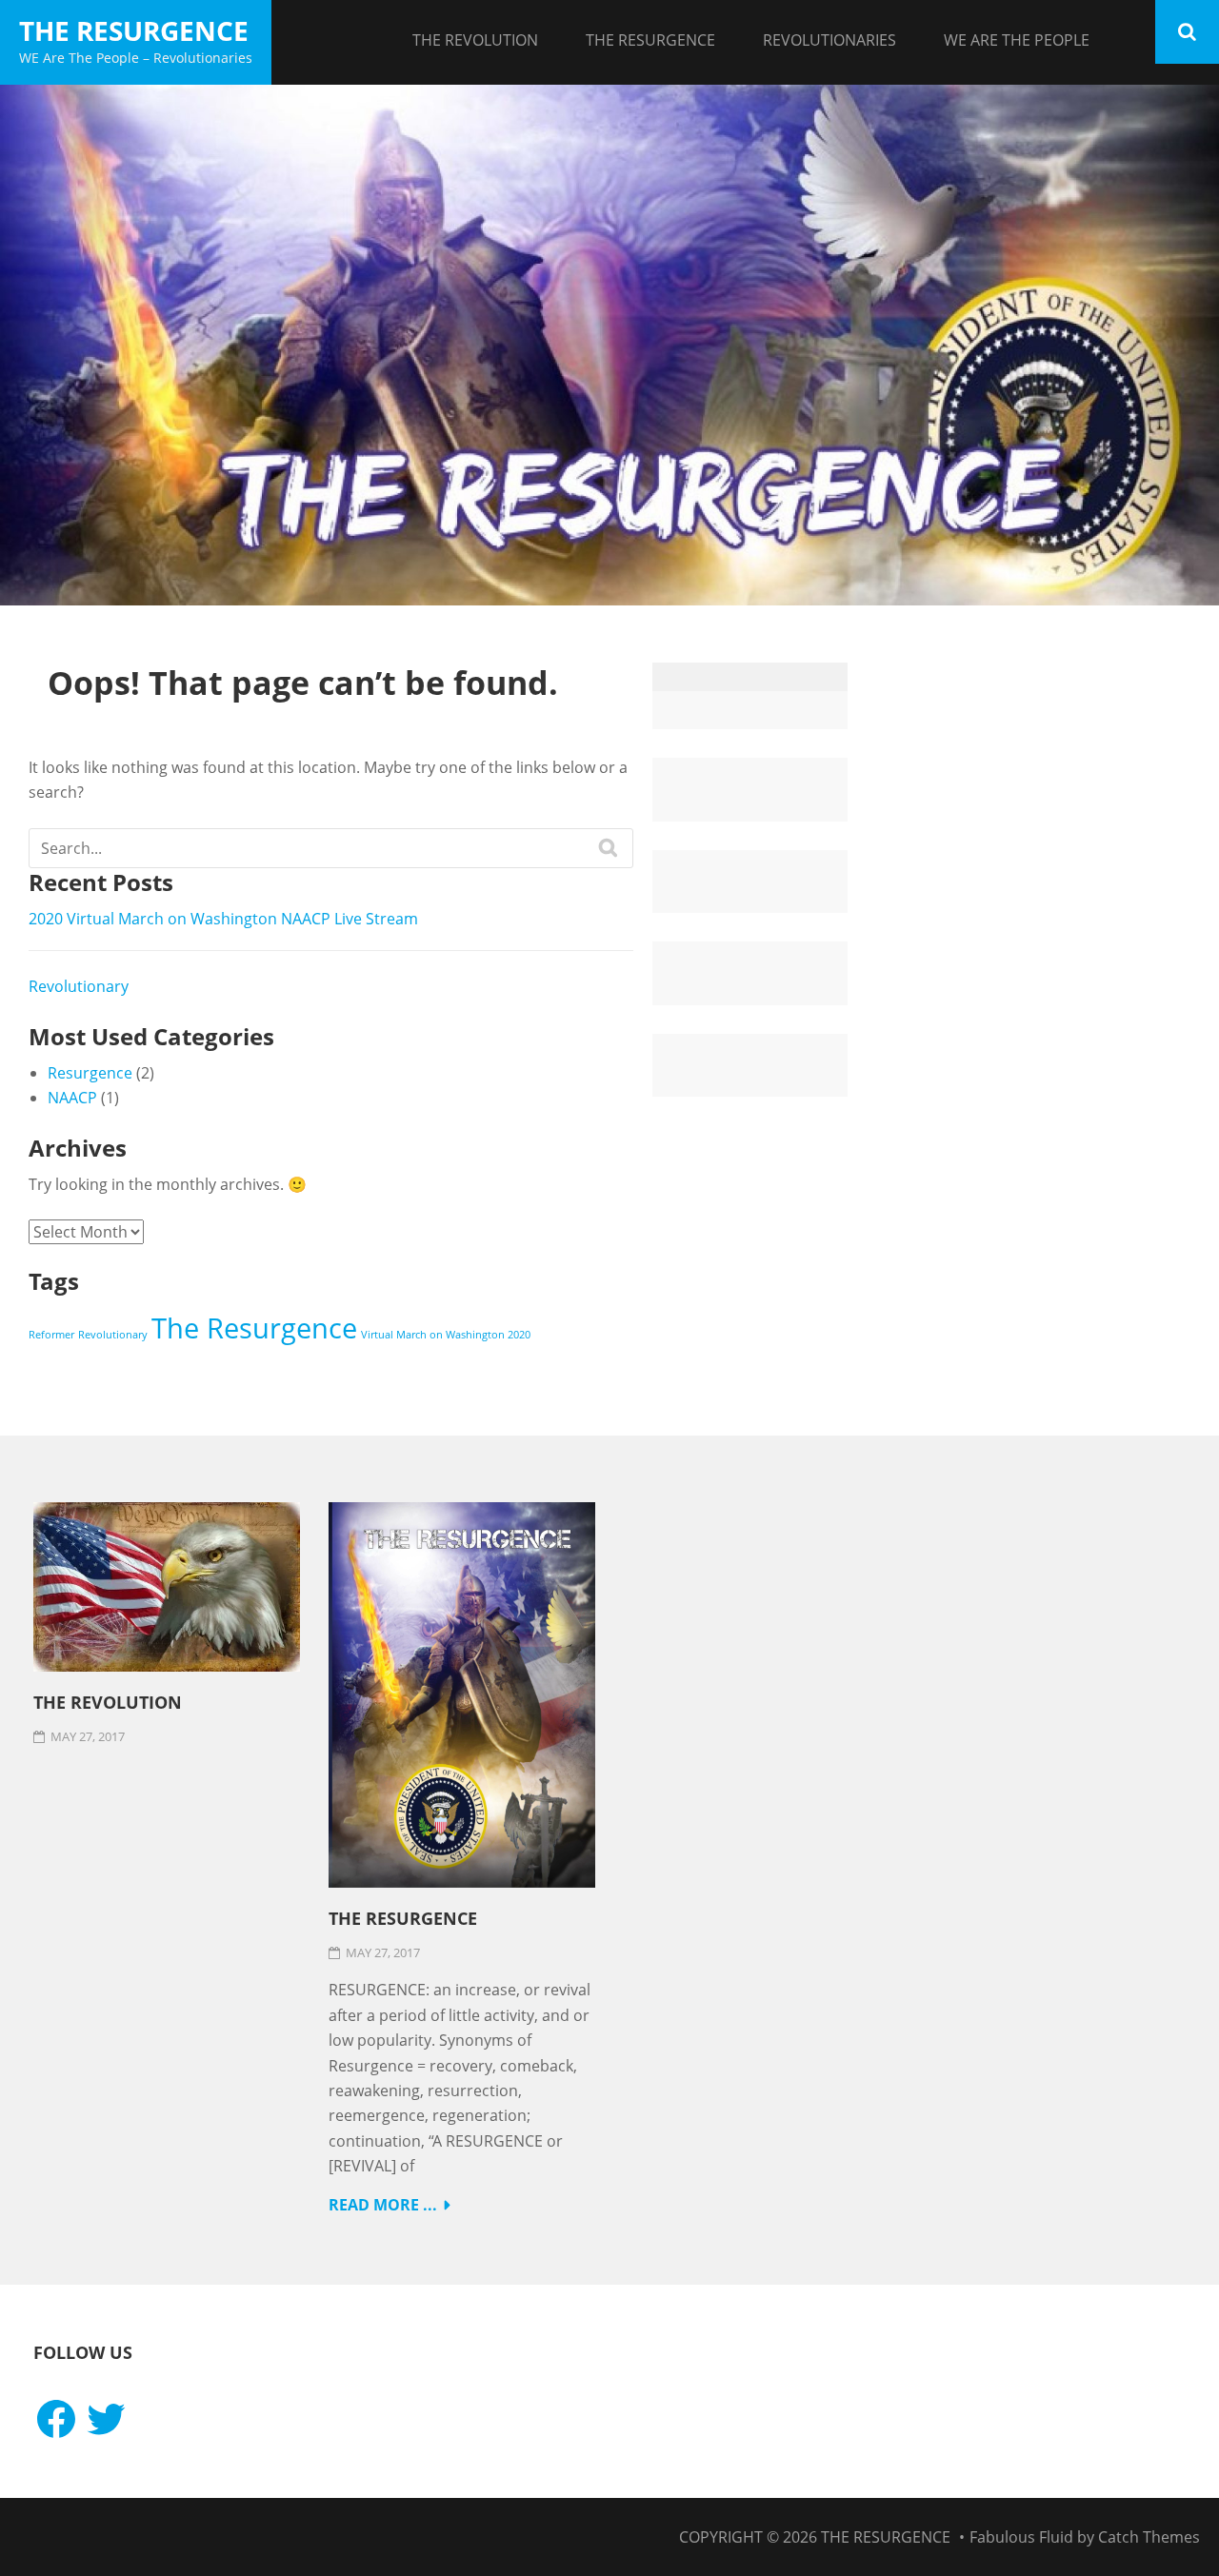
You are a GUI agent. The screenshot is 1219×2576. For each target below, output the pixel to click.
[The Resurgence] (609, 346)
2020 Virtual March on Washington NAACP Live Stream (223, 919)
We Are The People (1017, 40)
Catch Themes (1149, 2537)
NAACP (72, 1098)
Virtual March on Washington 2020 (446, 1335)
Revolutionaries (829, 40)
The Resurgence (134, 30)
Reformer (51, 1335)
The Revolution (475, 40)
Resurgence (90, 1073)
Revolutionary (79, 986)
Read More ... (383, 2205)
